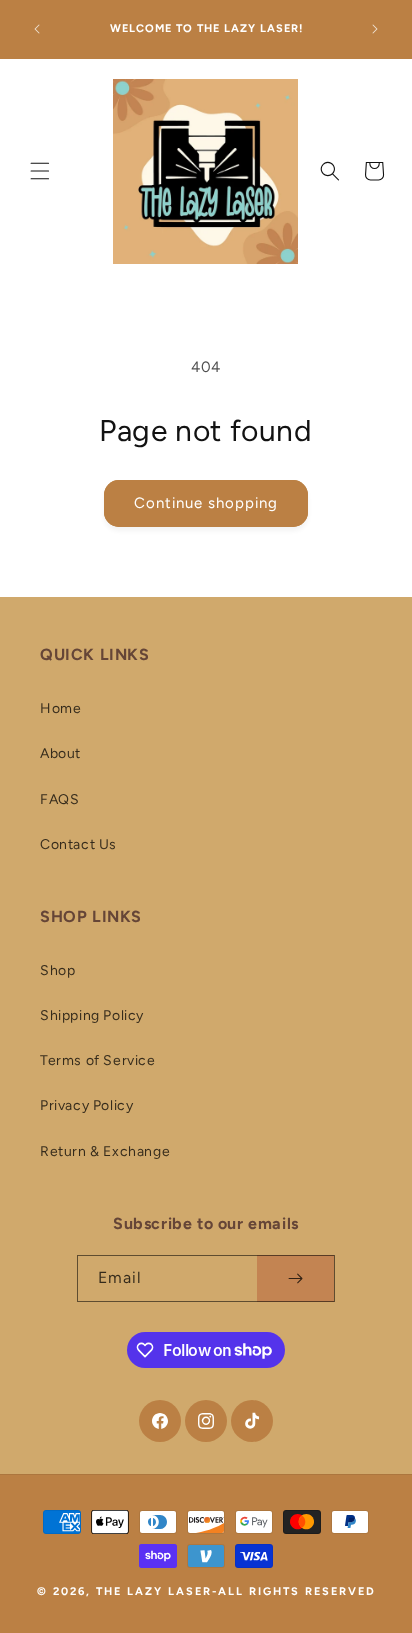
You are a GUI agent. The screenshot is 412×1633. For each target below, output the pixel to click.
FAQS (59, 799)
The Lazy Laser (154, 1591)
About (60, 753)
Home (60, 708)
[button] (30, 171)
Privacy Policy (86, 1105)
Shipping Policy (92, 1015)
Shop (57, 970)
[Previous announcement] (37, 29)
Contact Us (78, 844)
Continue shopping (206, 503)
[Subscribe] (295, 1278)
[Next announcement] (375, 29)
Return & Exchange (105, 1151)
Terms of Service (98, 1060)
